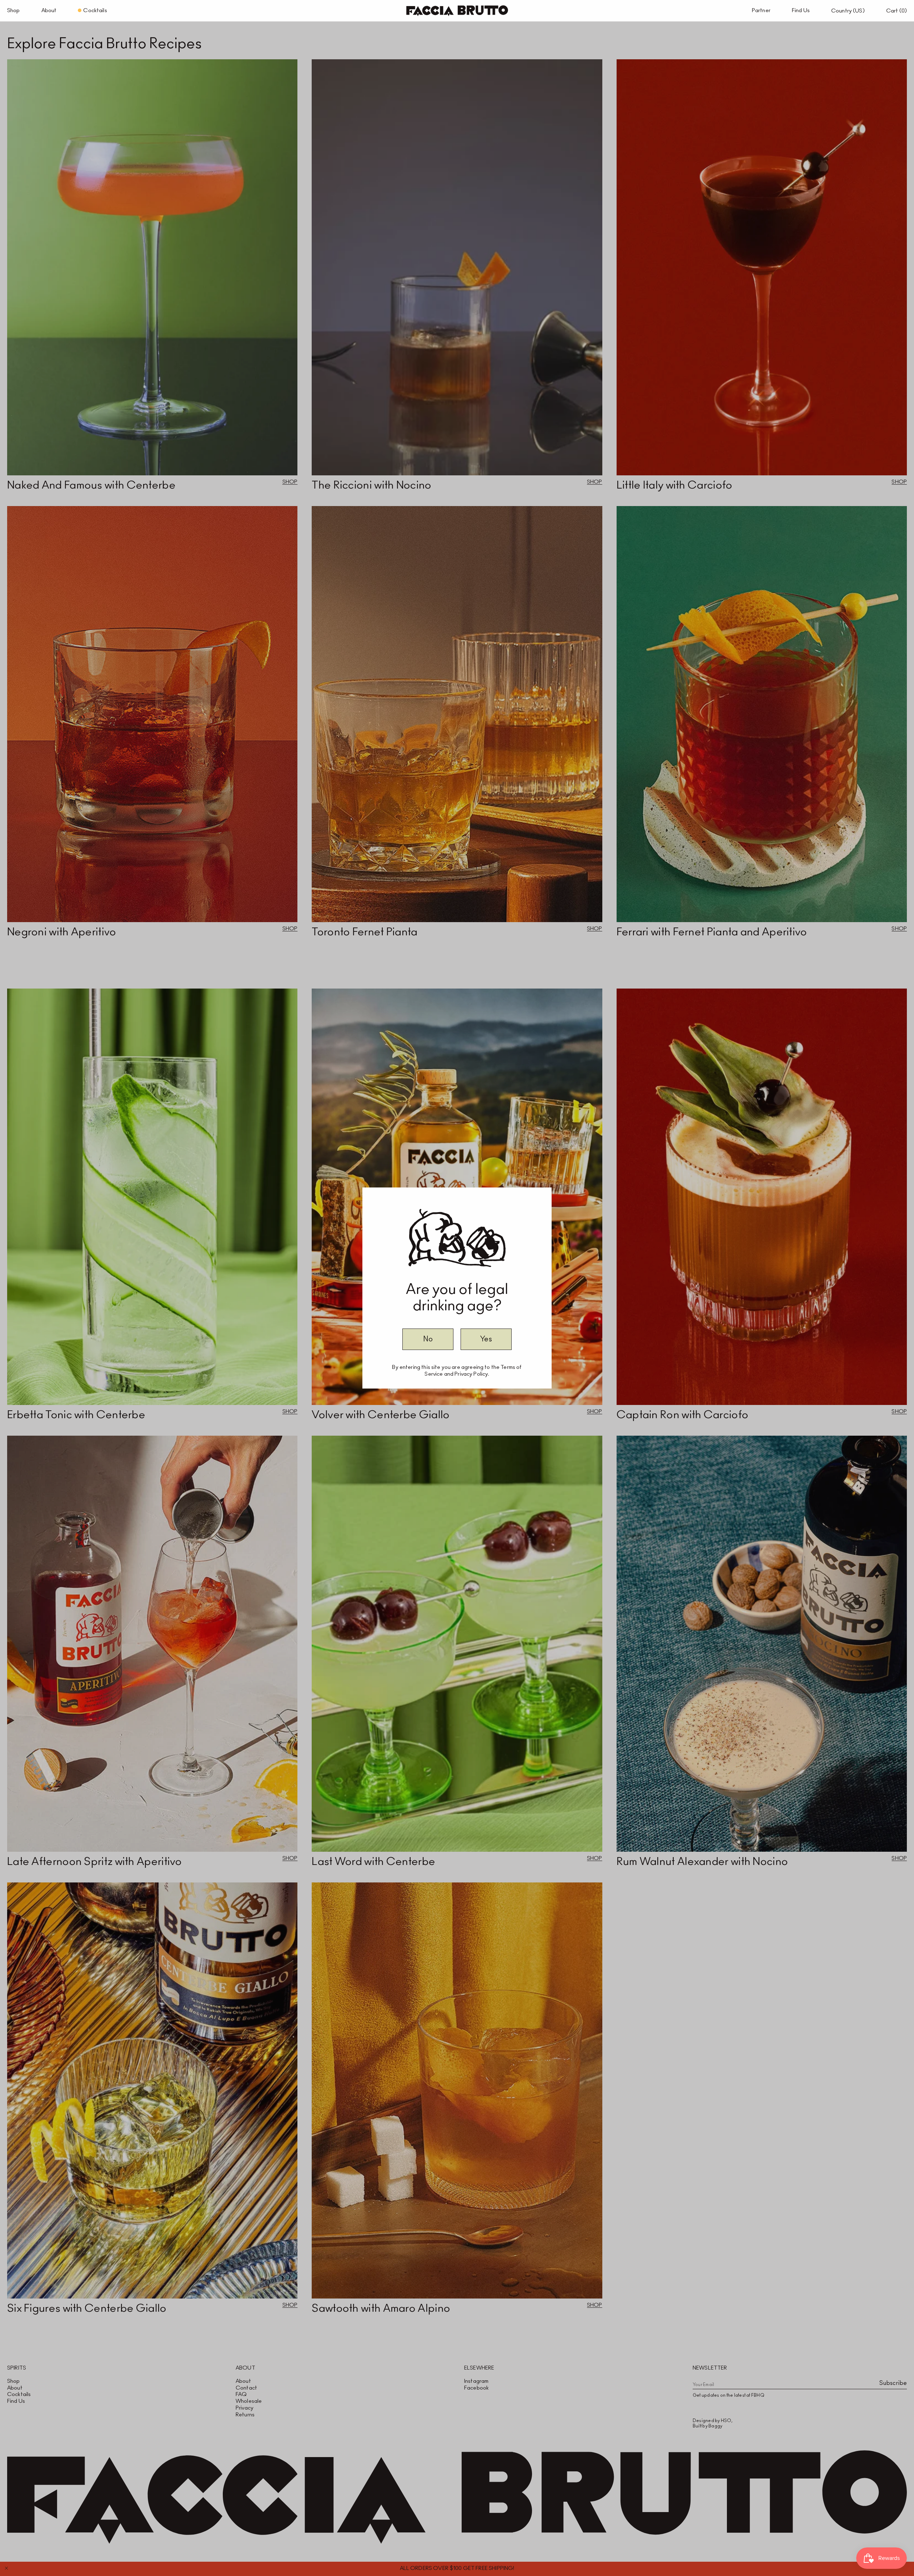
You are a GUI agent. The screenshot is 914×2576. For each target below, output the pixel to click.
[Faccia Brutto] (457, 11)
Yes (486, 1339)
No (428, 1339)
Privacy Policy (471, 1374)
